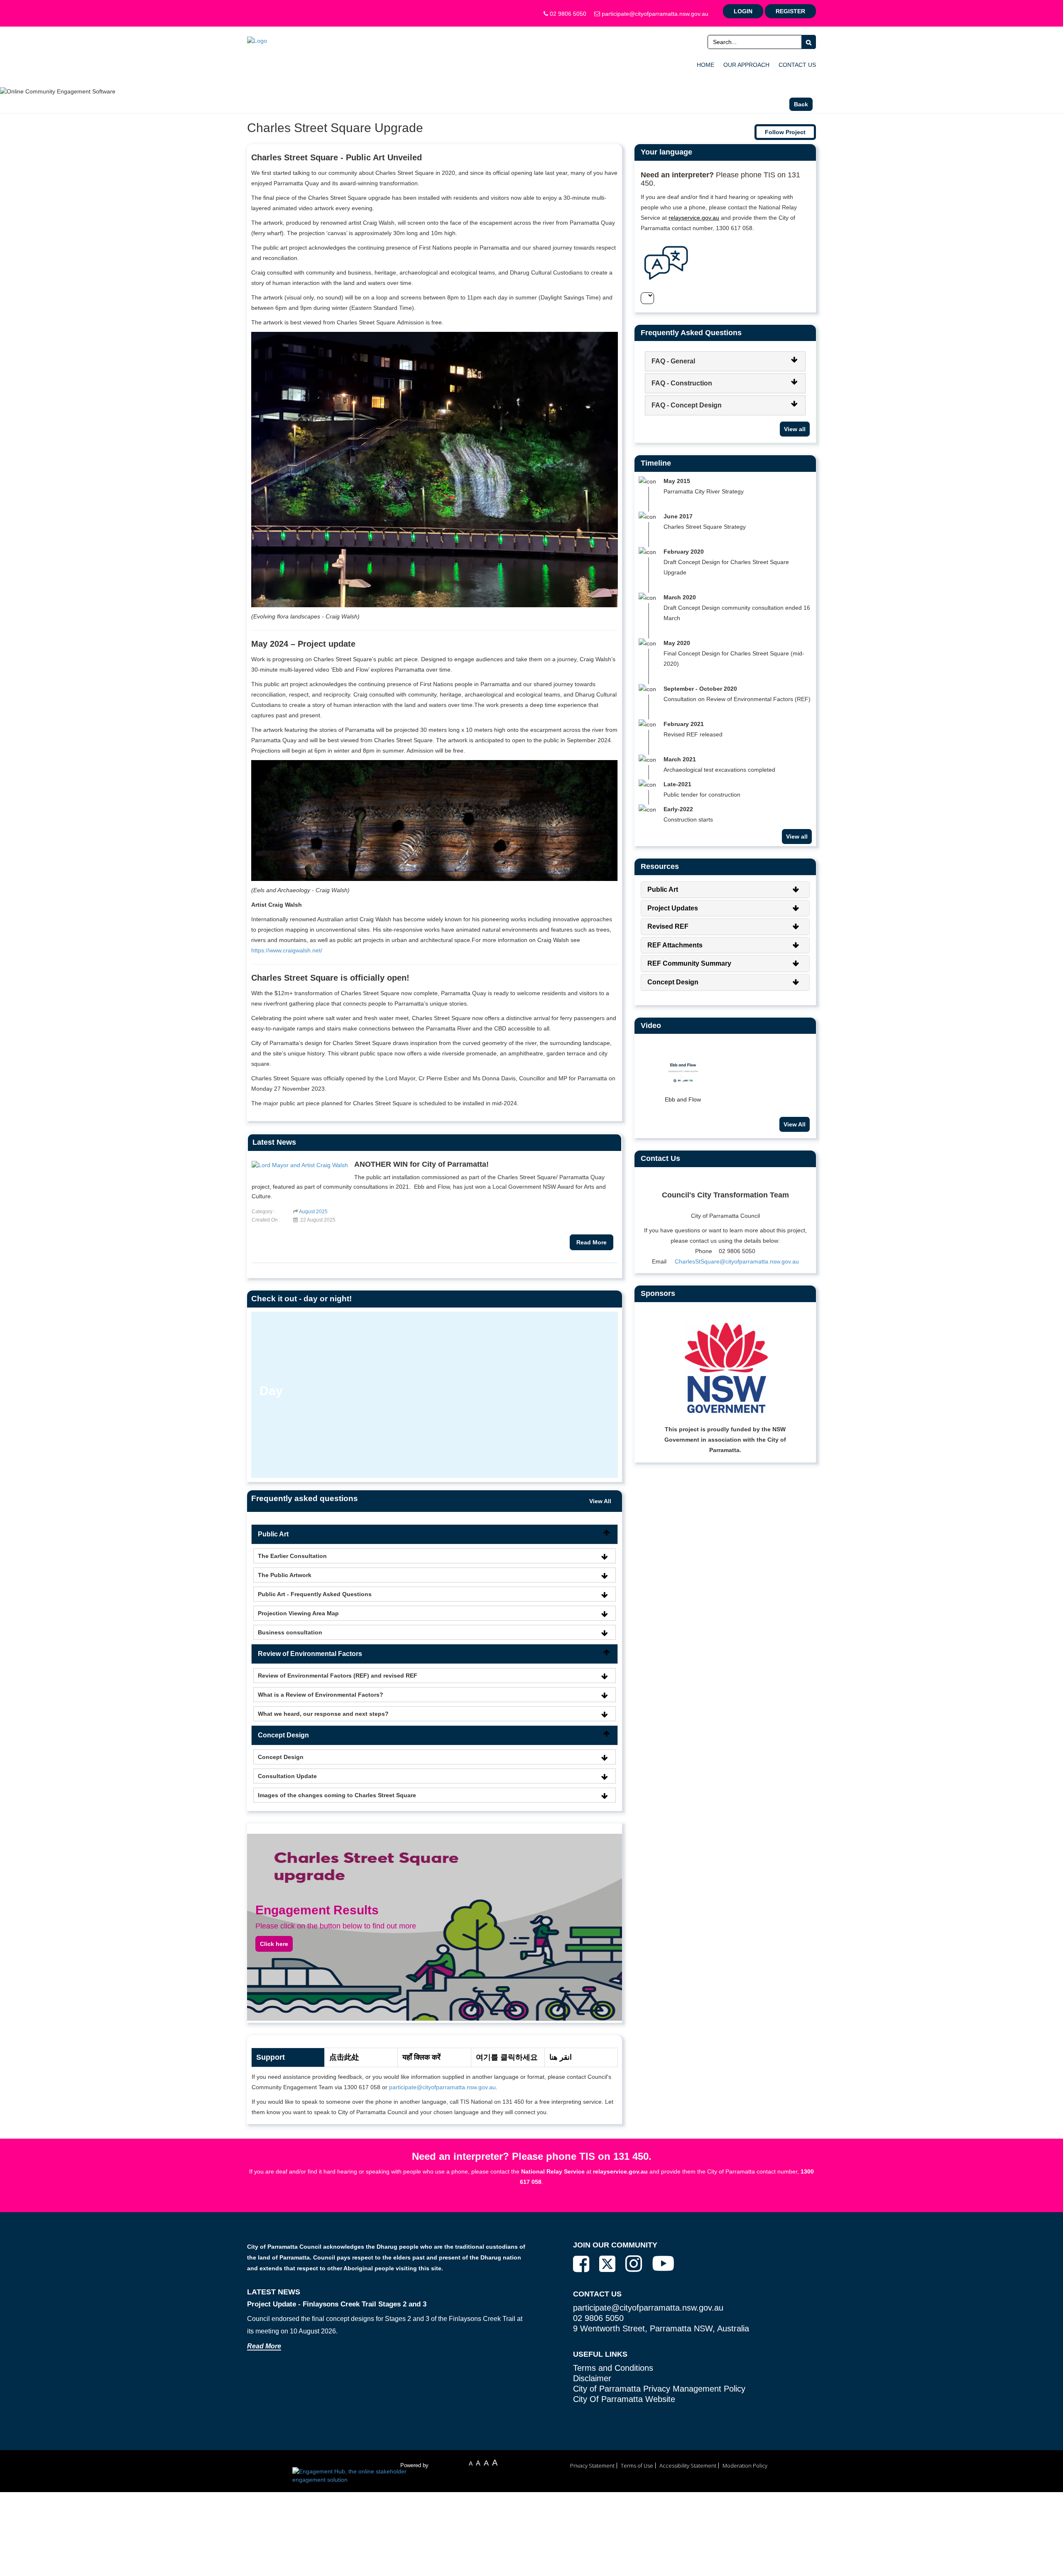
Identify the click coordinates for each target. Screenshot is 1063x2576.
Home (705, 65)
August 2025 (313, 1212)
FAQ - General (673, 361)
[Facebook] (581, 2264)
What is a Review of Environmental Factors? (321, 1695)
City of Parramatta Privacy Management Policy (659, 2389)
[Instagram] (634, 2264)
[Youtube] (663, 2263)
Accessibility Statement (688, 2466)
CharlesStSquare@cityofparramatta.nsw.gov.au (737, 1261)
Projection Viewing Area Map (298, 1613)
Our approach (746, 65)
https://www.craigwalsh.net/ (287, 950)
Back (801, 104)
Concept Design (283, 1735)
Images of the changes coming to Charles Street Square (337, 1795)
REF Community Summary (689, 963)
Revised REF (668, 926)
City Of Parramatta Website (624, 2399)
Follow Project (785, 132)
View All (600, 1501)
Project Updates (673, 908)
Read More (592, 1242)
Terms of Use (637, 2466)
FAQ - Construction (682, 383)
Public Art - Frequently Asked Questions (315, 1594)
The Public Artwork (285, 1575)
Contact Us (797, 65)
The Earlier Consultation (292, 1556)
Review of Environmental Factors (310, 1654)
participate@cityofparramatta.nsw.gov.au (654, 14)
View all (795, 429)
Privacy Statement (592, 2466)
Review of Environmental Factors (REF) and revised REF (338, 1676)
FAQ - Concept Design (687, 405)
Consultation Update (287, 1776)
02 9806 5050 (567, 14)
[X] (607, 2264)
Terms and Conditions (613, 2368)
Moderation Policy (745, 2466)
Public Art (273, 1534)
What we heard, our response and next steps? (323, 1714)
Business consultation (290, 1632)
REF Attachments (675, 945)
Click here (274, 1944)
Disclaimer (592, 2378)
